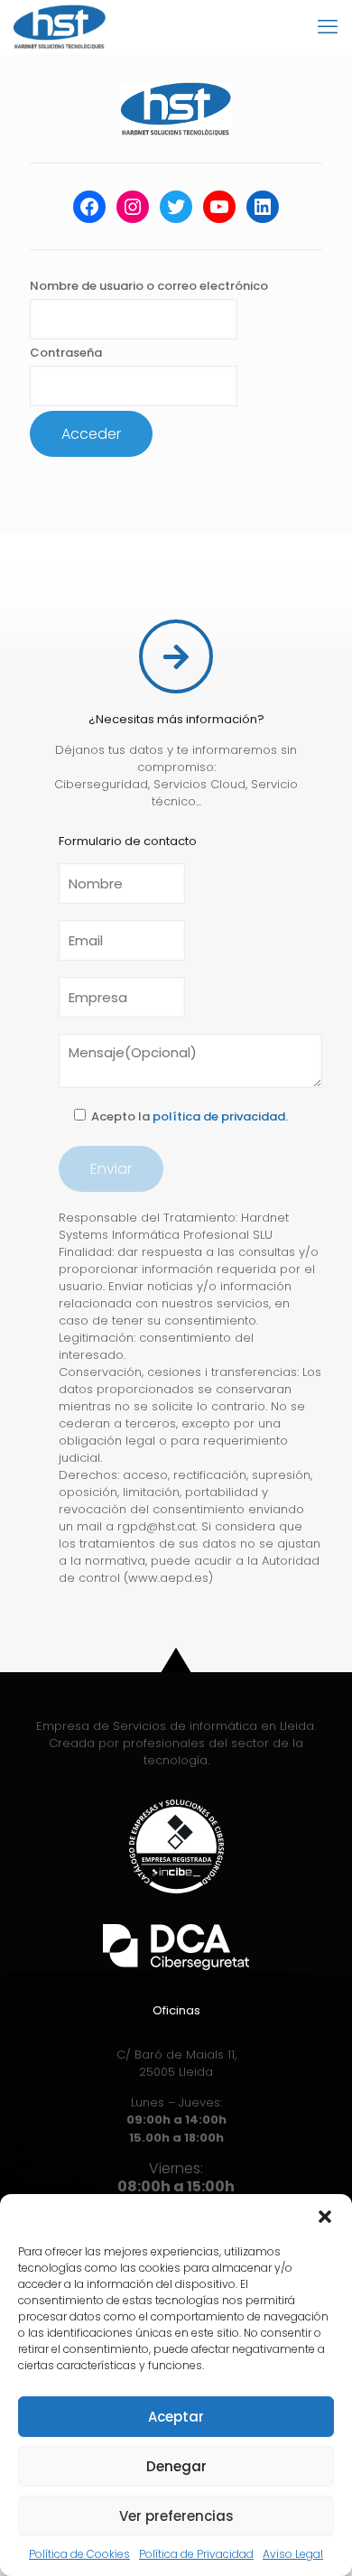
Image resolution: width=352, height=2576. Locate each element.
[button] (325, 2217)
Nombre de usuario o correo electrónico (149, 286)
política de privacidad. (220, 1116)
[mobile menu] (328, 27)
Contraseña (66, 353)
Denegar (176, 2466)
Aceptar (176, 2417)
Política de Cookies (79, 2554)
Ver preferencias (176, 2516)
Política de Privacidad (196, 2554)
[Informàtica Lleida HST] (60, 27)
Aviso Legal (293, 2554)
